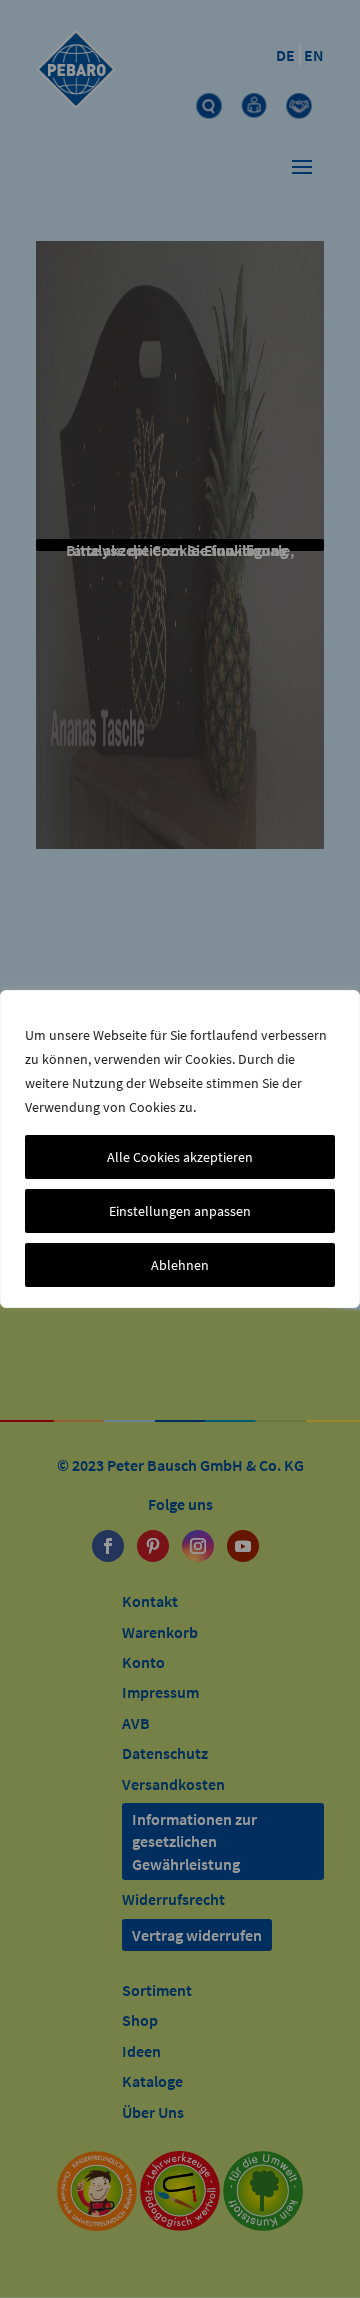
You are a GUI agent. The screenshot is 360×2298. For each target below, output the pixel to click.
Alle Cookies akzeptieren (180, 1157)
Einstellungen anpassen (180, 1211)
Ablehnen (180, 1265)
